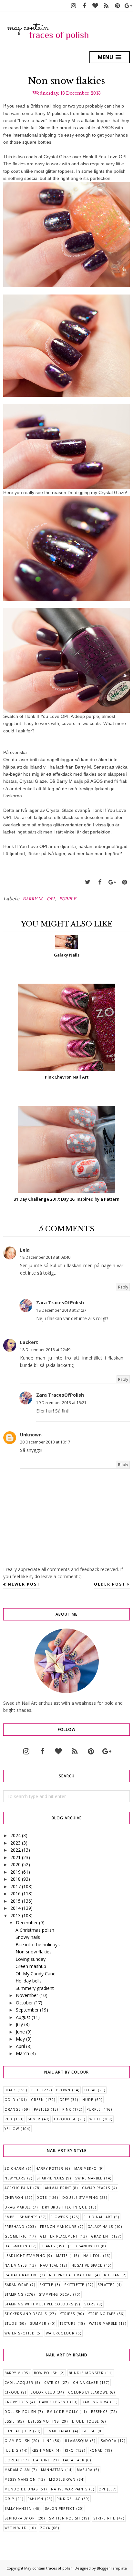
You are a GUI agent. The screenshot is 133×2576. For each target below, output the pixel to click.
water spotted (20, 2333)
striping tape (102, 2314)
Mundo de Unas (21, 2489)
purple (68, 899)
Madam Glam (17, 2470)
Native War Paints (69, 2489)
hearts (48, 2246)
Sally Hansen (18, 2509)
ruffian (112, 2275)
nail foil (92, 2256)
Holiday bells (29, 1981)
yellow (12, 2129)
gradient (101, 2236)
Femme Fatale (58, 2431)
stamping (14, 2294)
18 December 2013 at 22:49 (45, 1350)
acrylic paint (18, 2188)
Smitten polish (65, 2518)
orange (13, 2109)
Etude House (86, 2421)
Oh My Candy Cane (36, 1974)
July (19, 2024)
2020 (15, 1864)
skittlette (74, 2285)
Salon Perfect (60, 2509)
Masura (85, 2470)
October (24, 2003)
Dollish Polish (20, 2412)
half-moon (16, 2246)
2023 (15, 1843)
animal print (58, 2188)
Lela (25, 1250)
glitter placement (59, 2236)
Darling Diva (95, 2402)
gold (10, 2100)
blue (36, 2090)
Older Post (110, 1584)
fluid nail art (98, 2217)
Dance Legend (54, 2402)
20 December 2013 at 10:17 (45, 1442)
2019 (15, 1872)
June (20, 2032)
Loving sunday (31, 1959)
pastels (41, 2109)
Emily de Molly (62, 2412)
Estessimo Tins (43, 2421)
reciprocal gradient (71, 2275)
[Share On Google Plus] (112, 882)
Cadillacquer (19, 2383)
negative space (87, 2265)
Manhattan (52, 2470)
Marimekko (86, 2168)
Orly (9, 2499)
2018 (15, 1879)
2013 (15, 1915)
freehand (15, 2227)
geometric (16, 2236)
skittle (46, 2285)
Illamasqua (77, 2441)
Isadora (108, 2441)
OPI (51, 899)
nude (88, 2100)
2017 (15, 1886)
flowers (59, 2217)
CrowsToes (16, 2402)
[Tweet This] (87, 882)
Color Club (43, 2392)
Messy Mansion (20, 2479)
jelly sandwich (84, 2246)
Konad (96, 2450)
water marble (103, 2323)
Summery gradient (35, 1988)
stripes (67, 2314)
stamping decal (55, 2294)
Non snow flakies (34, 1952)
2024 (15, 1835)
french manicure (58, 2227)
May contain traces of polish (48, 2568)
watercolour (60, 2333)
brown (63, 2090)
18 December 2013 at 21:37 (61, 1310)
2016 (15, 1893)
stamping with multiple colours (39, 2304)
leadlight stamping (25, 2256)
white (95, 2119)
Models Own (62, 2479)
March (22, 2053)
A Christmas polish (35, 1930)
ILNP (47, 2441)
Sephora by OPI (20, 2518)
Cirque (12, 2392)
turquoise (65, 2119)
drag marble (18, 2207)
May (20, 2039)
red (8, 2119)
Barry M (32, 899)
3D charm (15, 2168)
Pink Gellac (68, 2499)
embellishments (21, 2217)
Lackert (29, 1342)
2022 (15, 1850)
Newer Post (24, 1584)
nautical (49, 2265)
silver (34, 2119)
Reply (123, 1287)
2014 (15, 1908)
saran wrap (16, 2285)
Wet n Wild (16, 2528)
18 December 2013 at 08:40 (45, 1257)
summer (38, 2323)
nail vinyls (16, 2265)
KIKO (69, 2450)
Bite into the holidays (38, 1945)
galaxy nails (100, 2227)
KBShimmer (43, 2450)
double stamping (80, 2198)
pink (67, 2109)
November (27, 1995)
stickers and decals (26, 2314)
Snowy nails (28, 1937)
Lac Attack (74, 2460)
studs (11, 2323)
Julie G (11, 2450)
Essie (10, 2421)
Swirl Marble (89, 2178)
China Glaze (86, 2383)
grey (64, 2100)
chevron (14, 2198)
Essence (99, 2412)
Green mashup (31, 1966)
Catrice (52, 2383)
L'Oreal (12, 2460)
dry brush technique (65, 2207)
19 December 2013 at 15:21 (61, 1403)
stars (90, 2304)
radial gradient (21, 2275)
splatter (106, 2285)
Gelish (89, 2431)
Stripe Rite (104, 2518)
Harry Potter (49, 2168)
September (27, 2010)
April (20, 2046)
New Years (15, 2178)
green (37, 2100)
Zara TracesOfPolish (60, 1303)
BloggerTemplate (112, 2568)
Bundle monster (86, 2373)
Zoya (45, 2528)
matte (62, 2256)
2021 (15, 1857)
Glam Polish (17, 2441)
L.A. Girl (41, 2460)
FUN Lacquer (18, 2431)
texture (68, 2323)
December (27, 1923)
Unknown (31, 1435)
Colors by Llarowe (88, 2392)
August (23, 2017)
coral (90, 2090)
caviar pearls (96, 2188)
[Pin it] (124, 882)
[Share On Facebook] (100, 882)
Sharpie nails (50, 2178)
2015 (15, 1901)
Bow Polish (46, 2373)
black (10, 2090)
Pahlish (35, 2499)
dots (42, 2198)
